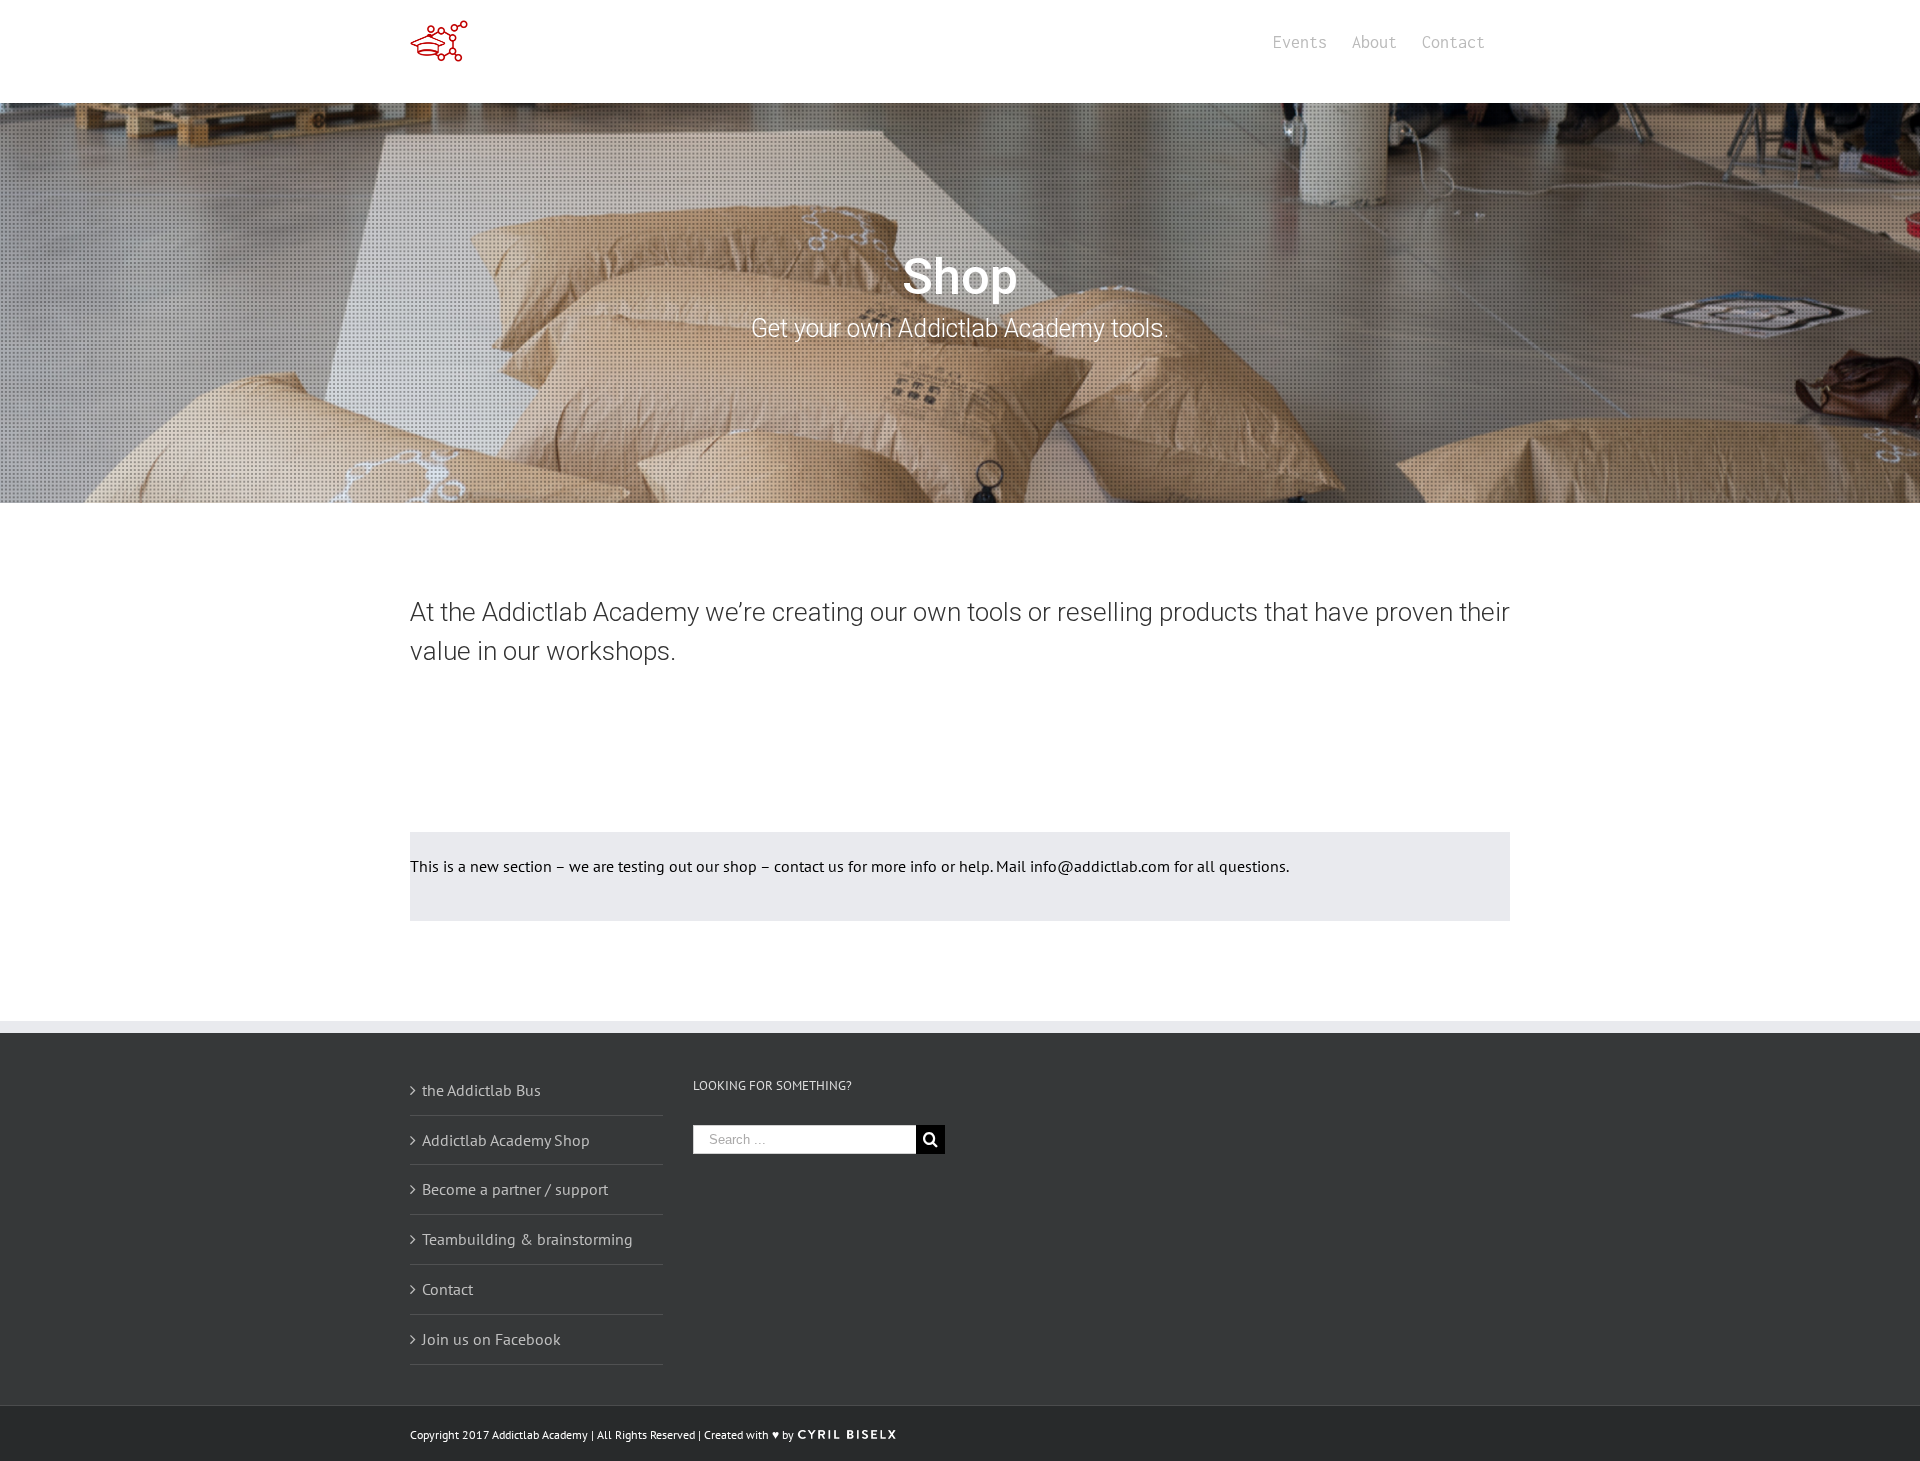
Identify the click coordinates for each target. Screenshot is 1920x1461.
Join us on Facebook (491, 1339)
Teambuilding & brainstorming (527, 1239)
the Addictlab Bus (481, 1090)
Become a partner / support (515, 1189)
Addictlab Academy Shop (506, 1140)
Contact (447, 1289)
